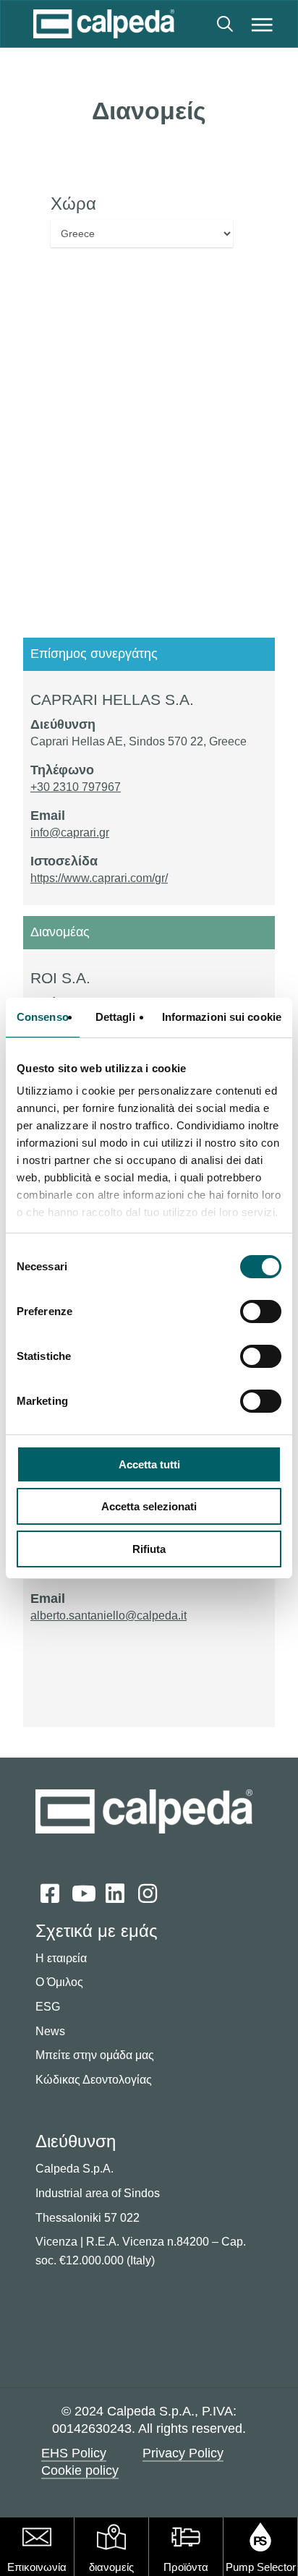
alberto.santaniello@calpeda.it (108, 1616)
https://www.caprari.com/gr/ (99, 878)
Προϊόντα (186, 2567)
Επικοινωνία (37, 2567)
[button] (262, 24)
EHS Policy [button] (74, 2453)
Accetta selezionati (149, 1506)
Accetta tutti (149, 1464)
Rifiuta (149, 1549)
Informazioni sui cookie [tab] (222, 1017)
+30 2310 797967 (76, 787)
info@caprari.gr (70, 833)
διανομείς (111, 2567)
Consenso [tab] (43, 1017)
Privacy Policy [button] (183, 2453)
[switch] (261, 1311)
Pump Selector (261, 2567)
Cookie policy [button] (80, 2470)
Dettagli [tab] (115, 1017)
